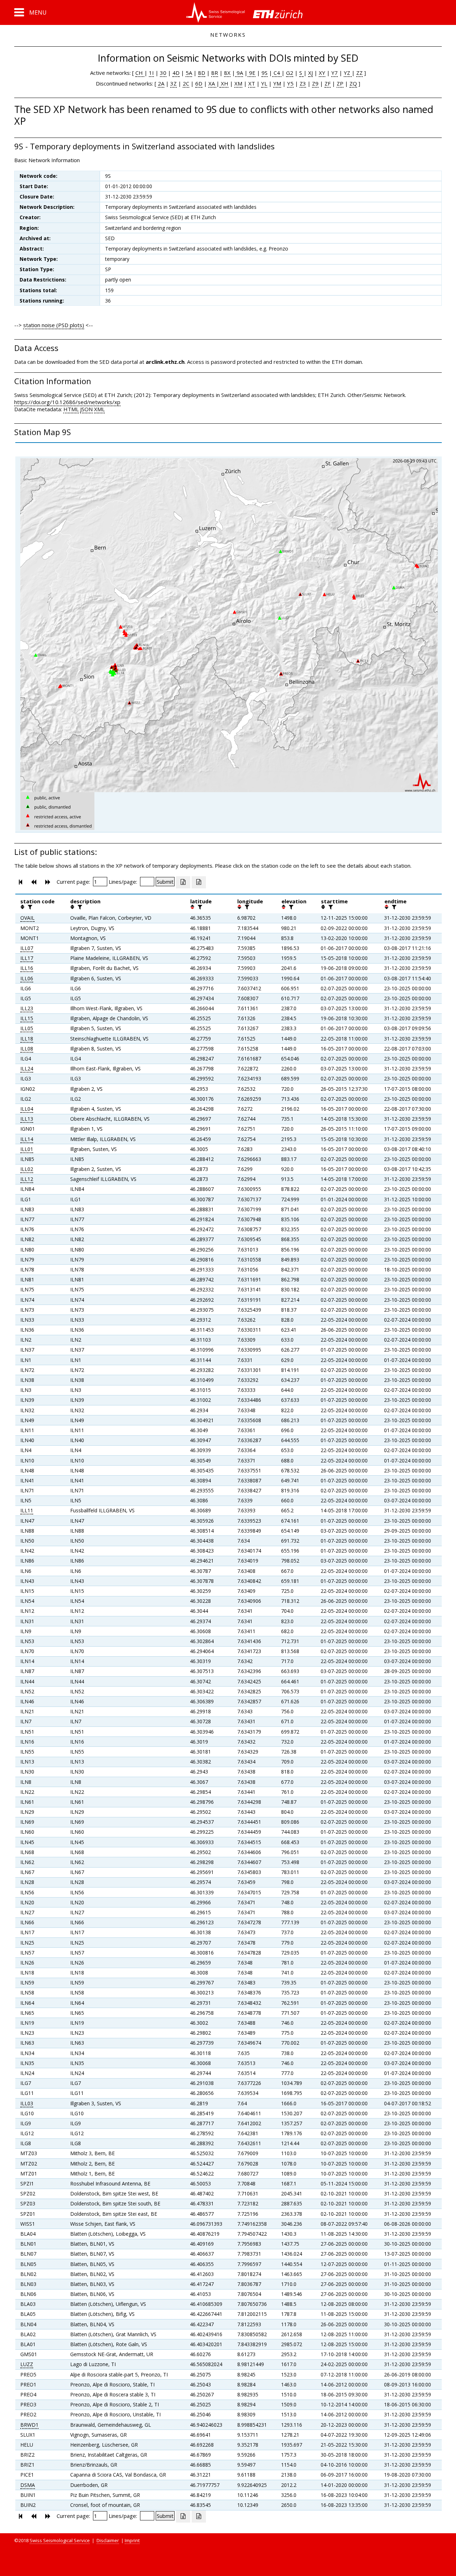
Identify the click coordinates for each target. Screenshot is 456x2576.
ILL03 (27, 2103)
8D (202, 73)
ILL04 (27, 1109)
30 (163, 73)
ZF (328, 83)
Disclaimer (108, 2540)
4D (176, 73)
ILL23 (27, 1008)
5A (189, 73)
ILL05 (27, 1028)
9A (239, 73)
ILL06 (27, 978)
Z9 (315, 83)
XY (322, 73)
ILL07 (27, 948)
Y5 (290, 83)
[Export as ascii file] (199, 882)
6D (199, 83)
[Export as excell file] (183, 882)
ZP (340, 83)
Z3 (303, 83)
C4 (277, 73)
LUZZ (27, 2364)
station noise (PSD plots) (54, 325)
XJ (310, 73)
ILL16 (27, 968)
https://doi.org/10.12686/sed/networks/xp (67, 402)
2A (161, 83)
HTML (71, 409)
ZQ (353, 83)
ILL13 (27, 1119)
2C (186, 83)
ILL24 (27, 1068)
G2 (290, 73)
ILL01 (27, 1149)
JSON (86, 409)
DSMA (28, 2485)
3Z (173, 83)
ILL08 (27, 1049)
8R (215, 73)
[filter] (29, 907)
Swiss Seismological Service (60, 2540)
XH (224, 83)
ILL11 (27, 1510)
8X (227, 73)
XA (212, 83)
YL (264, 83)
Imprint (132, 2540)
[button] (30, 12)
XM (238, 83)
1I (151, 73)
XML (99, 409)
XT (252, 83)
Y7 (335, 73)
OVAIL (27, 918)
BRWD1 (29, 2425)
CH (140, 73)
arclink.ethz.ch (165, 362)
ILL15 (27, 1018)
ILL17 (27, 958)
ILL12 (27, 1179)
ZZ (359, 73)
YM (277, 83)
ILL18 (27, 1039)
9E (252, 73)
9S (265, 73)
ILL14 (27, 1139)
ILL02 (27, 1169)
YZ (348, 73)
